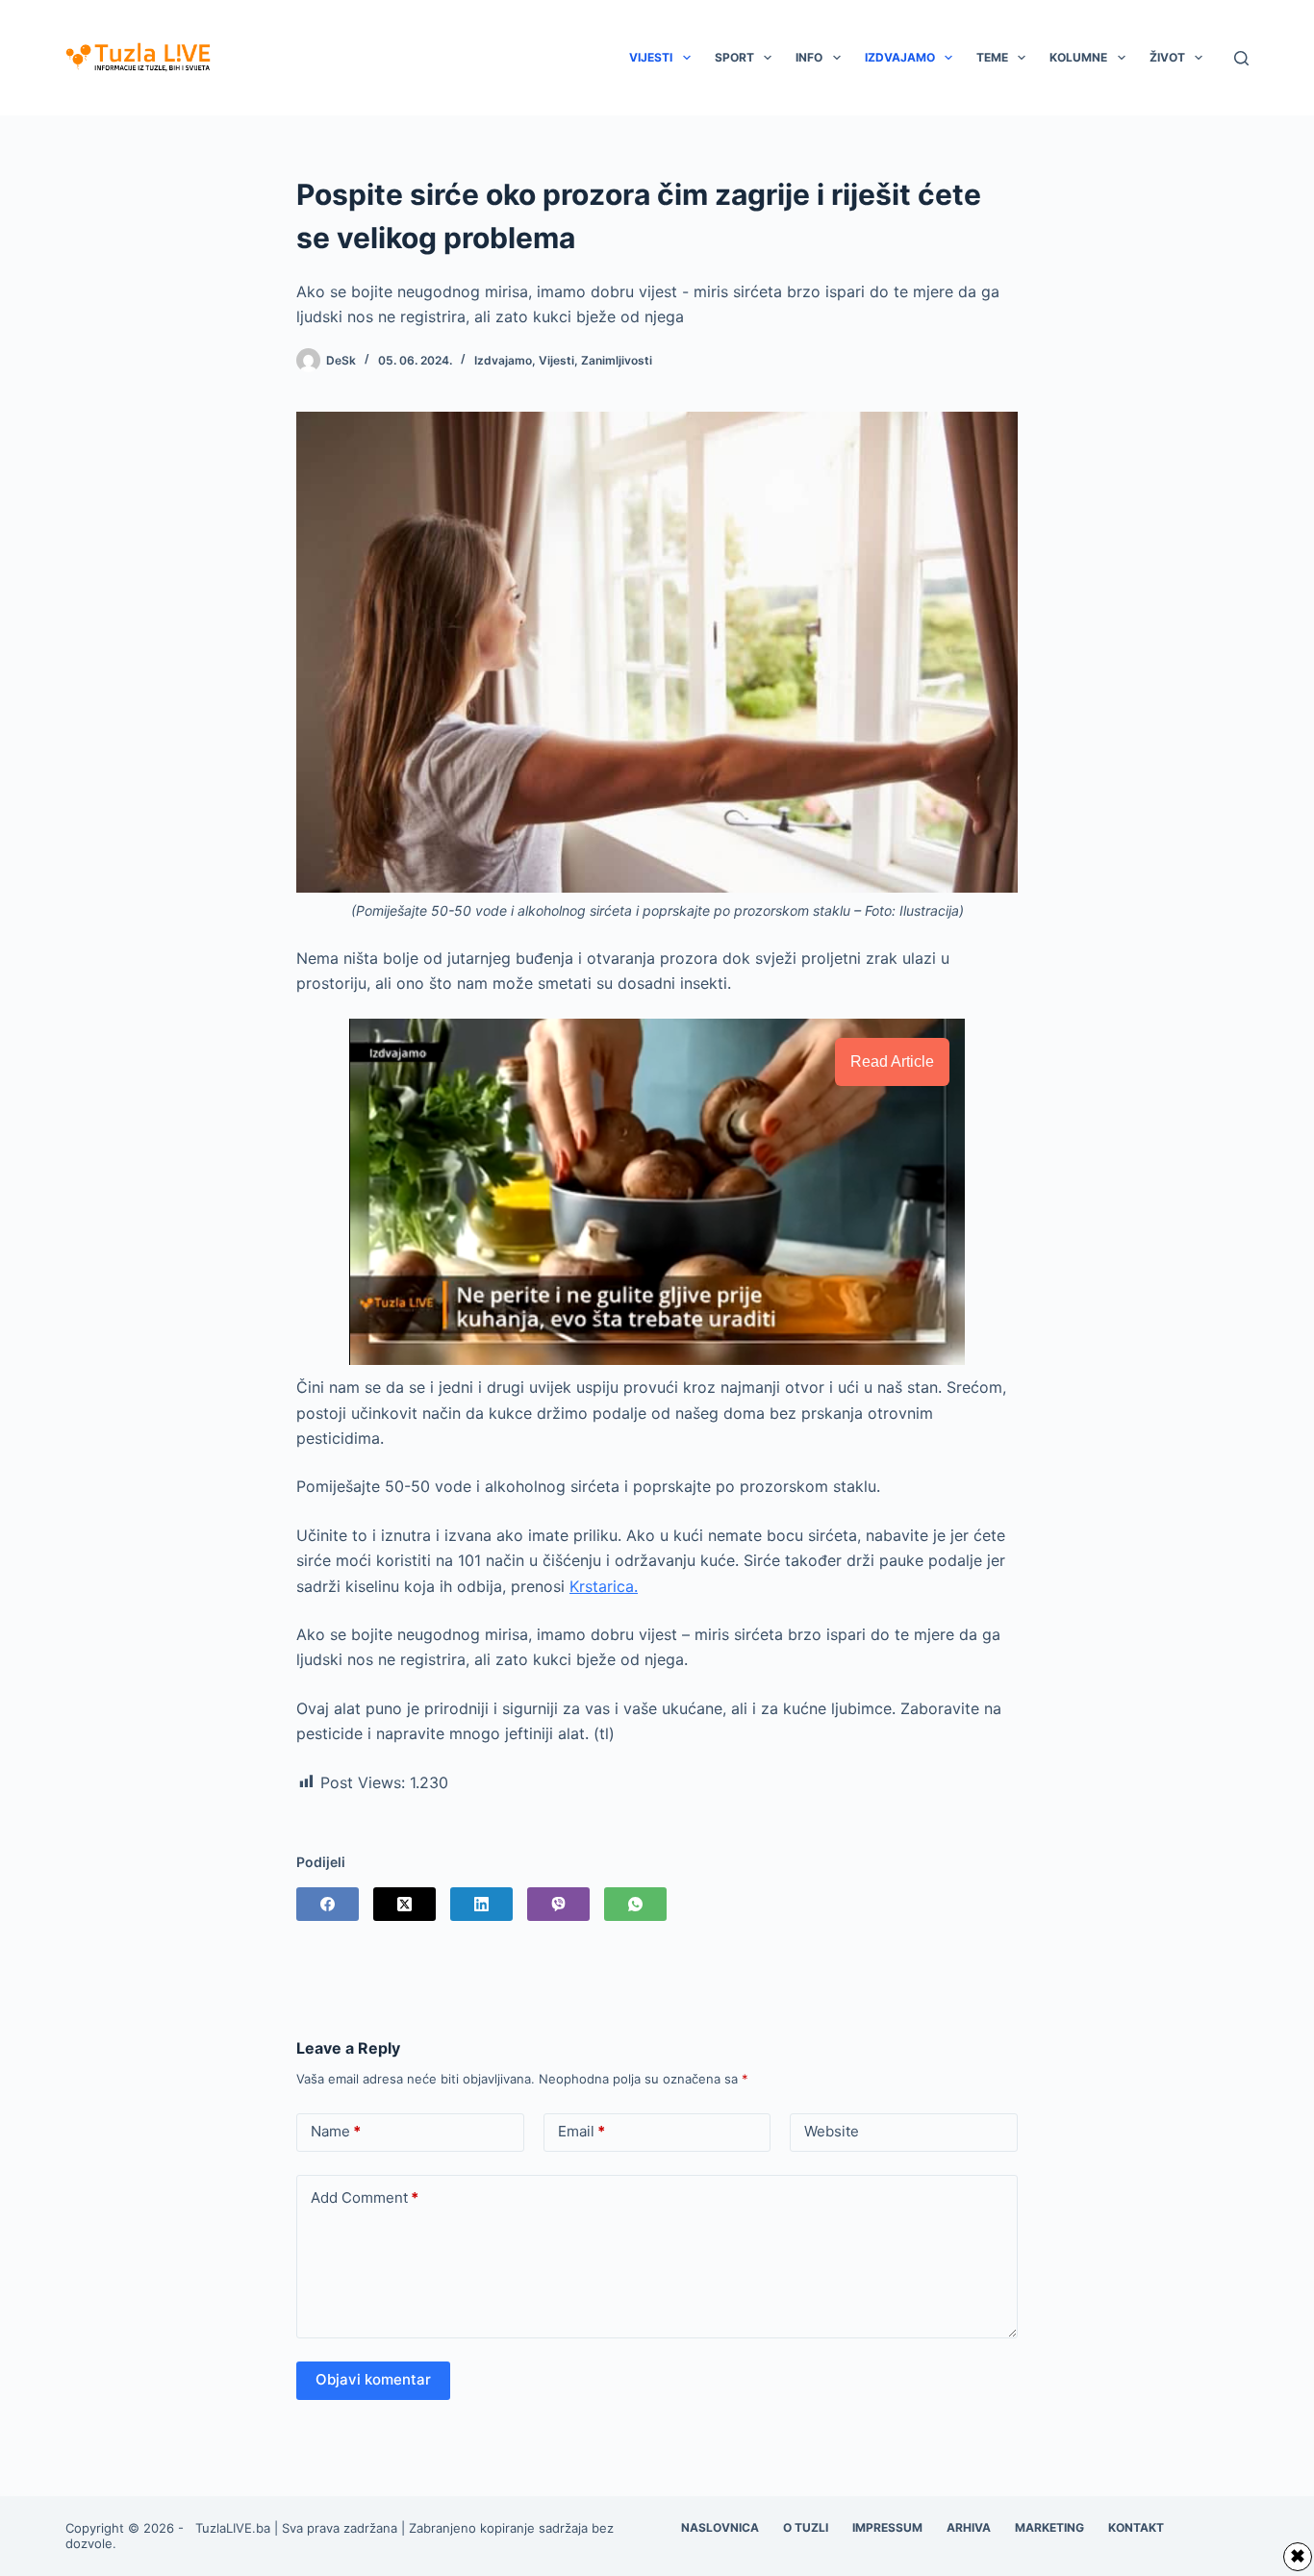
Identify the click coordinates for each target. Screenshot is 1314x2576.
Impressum (887, 2527)
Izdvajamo (900, 57)
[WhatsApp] (635, 1904)
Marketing (1049, 2527)
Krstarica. (604, 1586)
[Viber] (558, 1904)
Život (1167, 57)
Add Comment (365, 2197)
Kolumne (1078, 57)
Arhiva (969, 2527)
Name (336, 2131)
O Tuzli (806, 2527)
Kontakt (1136, 2527)
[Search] (1241, 58)
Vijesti (651, 57)
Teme (992, 57)
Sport (734, 57)
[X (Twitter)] (404, 1904)
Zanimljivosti (617, 360)
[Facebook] (328, 1904)
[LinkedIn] (481, 1904)
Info (809, 57)
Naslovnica (720, 2527)
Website (832, 2131)
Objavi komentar (373, 2379)
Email (581, 2131)
